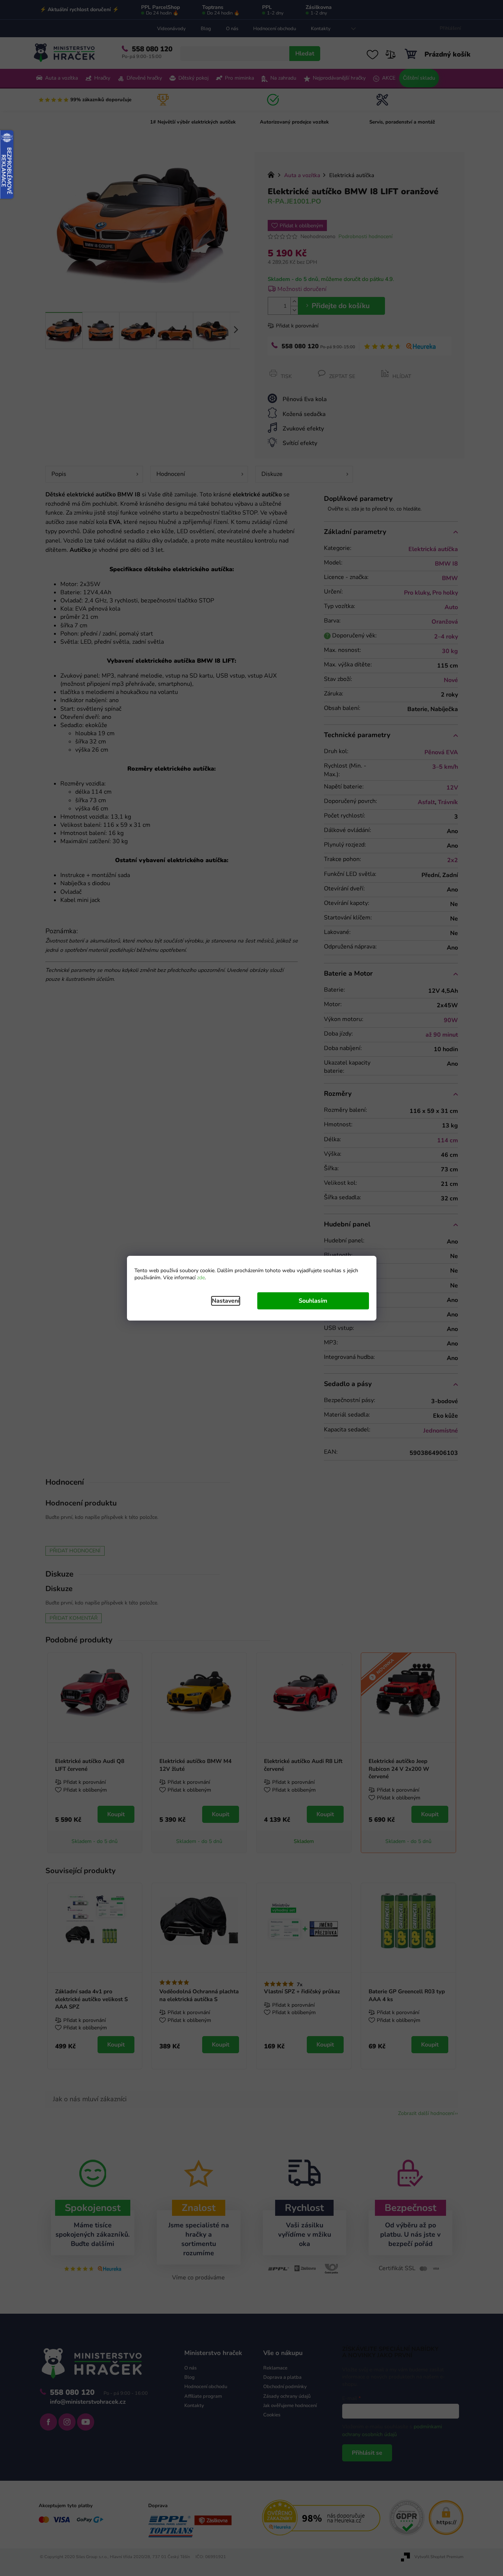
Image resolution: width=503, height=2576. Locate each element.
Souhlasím (313, 1301)
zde (201, 1278)
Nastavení (226, 1301)
